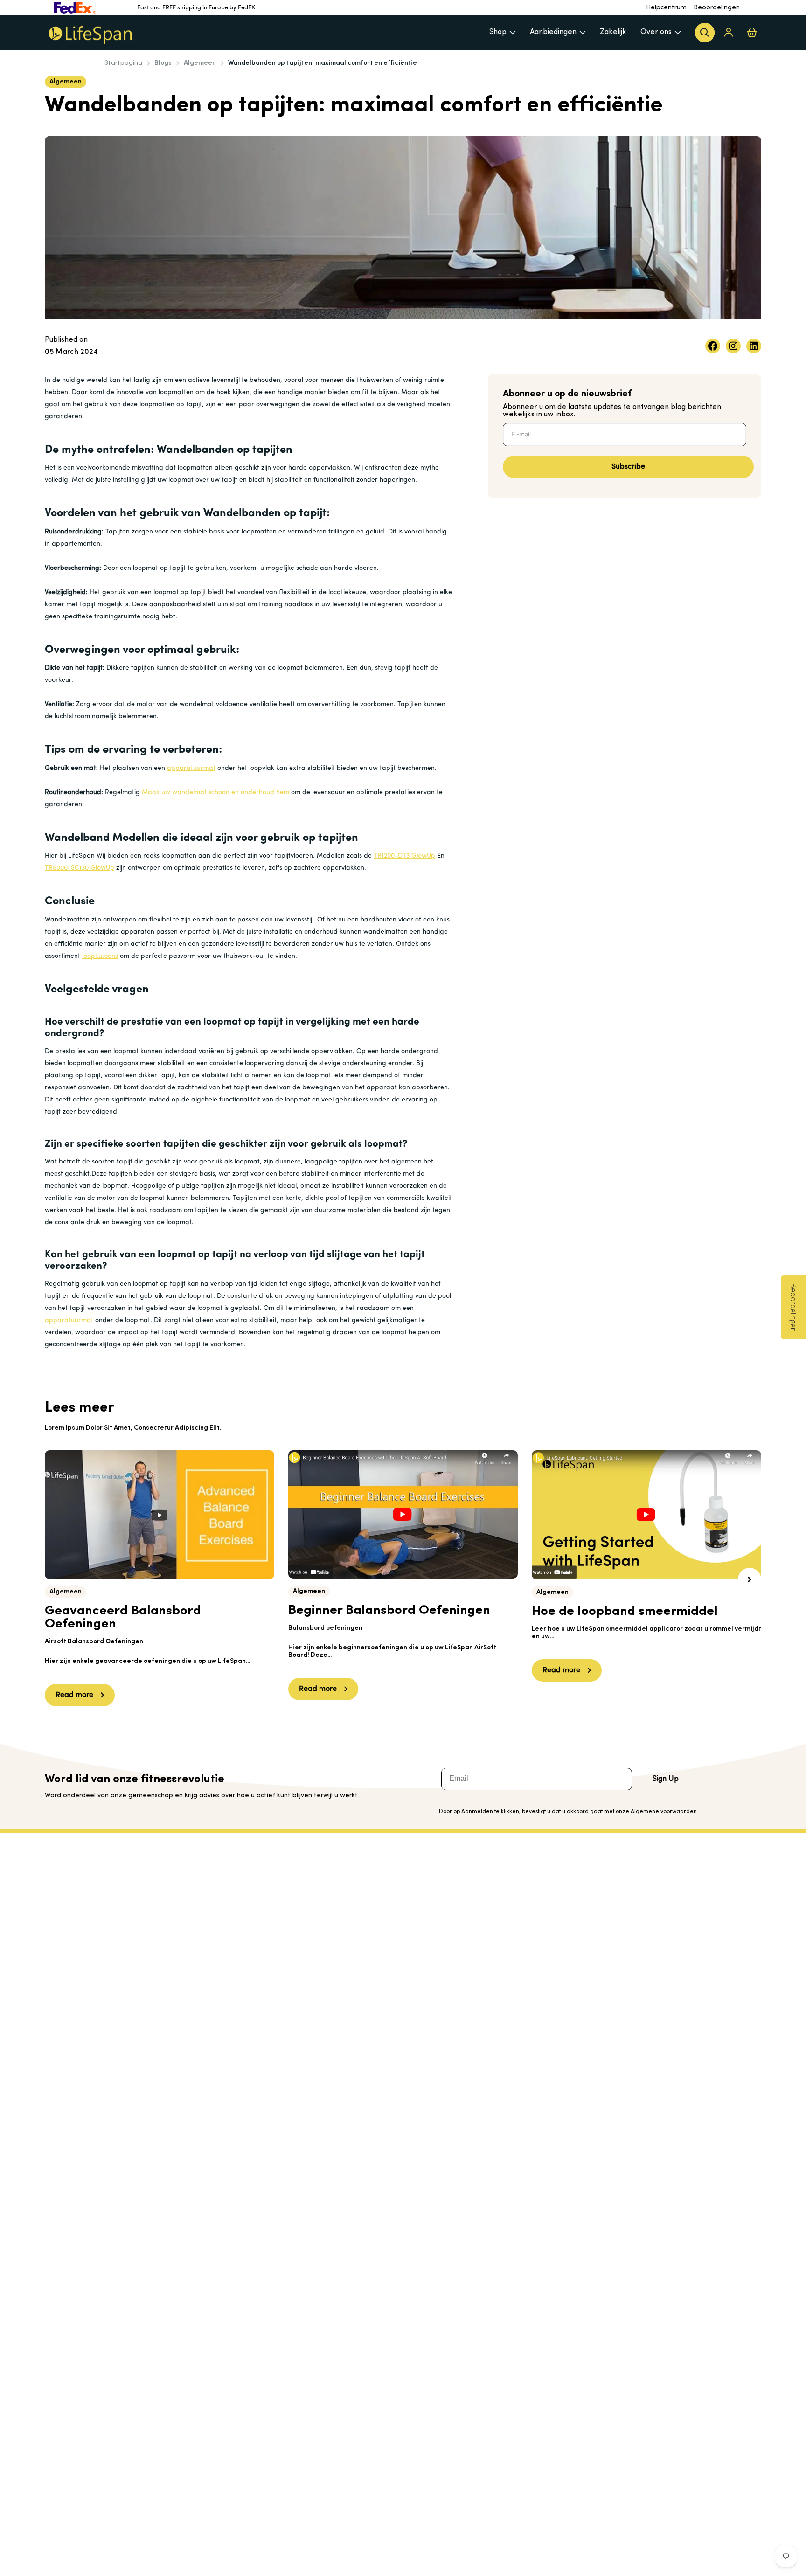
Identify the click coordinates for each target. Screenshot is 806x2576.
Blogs (163, 63)
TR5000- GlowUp (80, 868)
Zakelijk (613, 32)
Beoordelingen (717, 8)
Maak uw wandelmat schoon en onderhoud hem (215, 793)
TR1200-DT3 (393, 856)
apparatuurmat (191, 768)
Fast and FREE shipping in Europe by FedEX (196, 8)
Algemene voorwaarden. (664, 1812)
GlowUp (423, 856)
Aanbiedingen (553, 32)
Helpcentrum (666, 8)
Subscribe (628, 467)
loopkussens (100, 956)
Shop (498, 32)
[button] (750, 1579)
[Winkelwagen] (752, 32)
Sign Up (666, 1779)
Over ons (656, 32)
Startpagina (123, 63)
